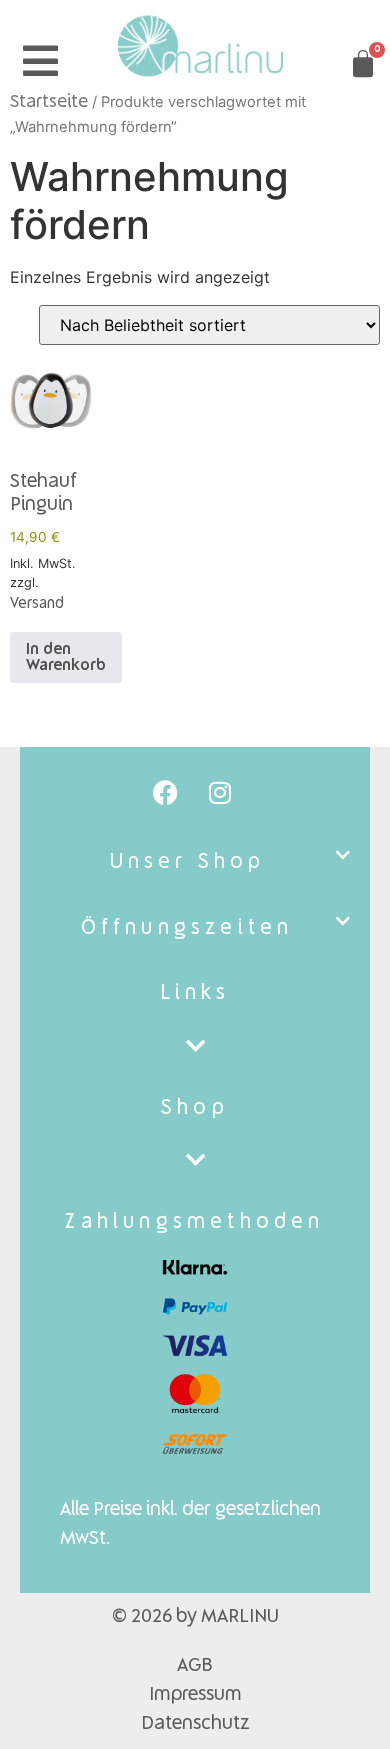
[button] (195, 862)
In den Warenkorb (66, 658)
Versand (37, 604)
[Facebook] (165, 792)
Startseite (49, 102)
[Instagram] (220, 792)
